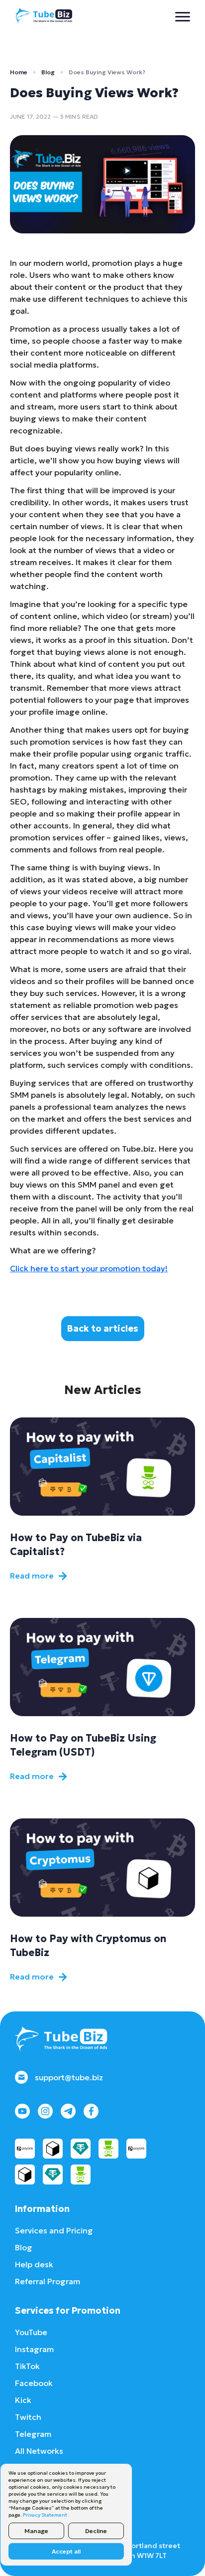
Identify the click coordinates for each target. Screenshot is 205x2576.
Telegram (33, 2434)
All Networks (39, 2451)
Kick (23, 2400)
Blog (48, 72)
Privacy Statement (45, 2515)
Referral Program (48, 2281)
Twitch (28, 2417)
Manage (36, 2531)
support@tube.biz (69, 2077)
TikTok (27, 2366)
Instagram (34, 2349)
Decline (96, 2531)
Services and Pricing (54, 2230)
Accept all (66, 2551)
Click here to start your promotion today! (89, 1268)
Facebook (34, 2383)
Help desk (34, 2264)
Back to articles (103, 1328)
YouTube (31, 2332)
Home (19, 72)
